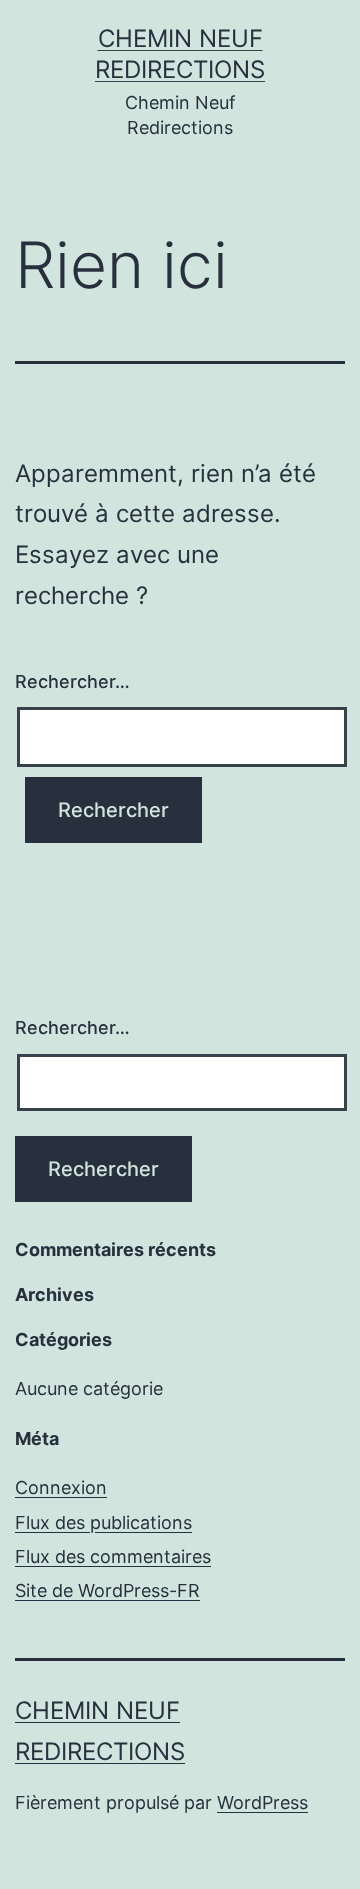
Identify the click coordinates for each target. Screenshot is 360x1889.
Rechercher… (72, 681)
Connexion (61, 1487)
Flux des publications (103, 1522)
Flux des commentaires (113, 1556)
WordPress (262, 1802)
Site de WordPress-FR (107, 1590)
